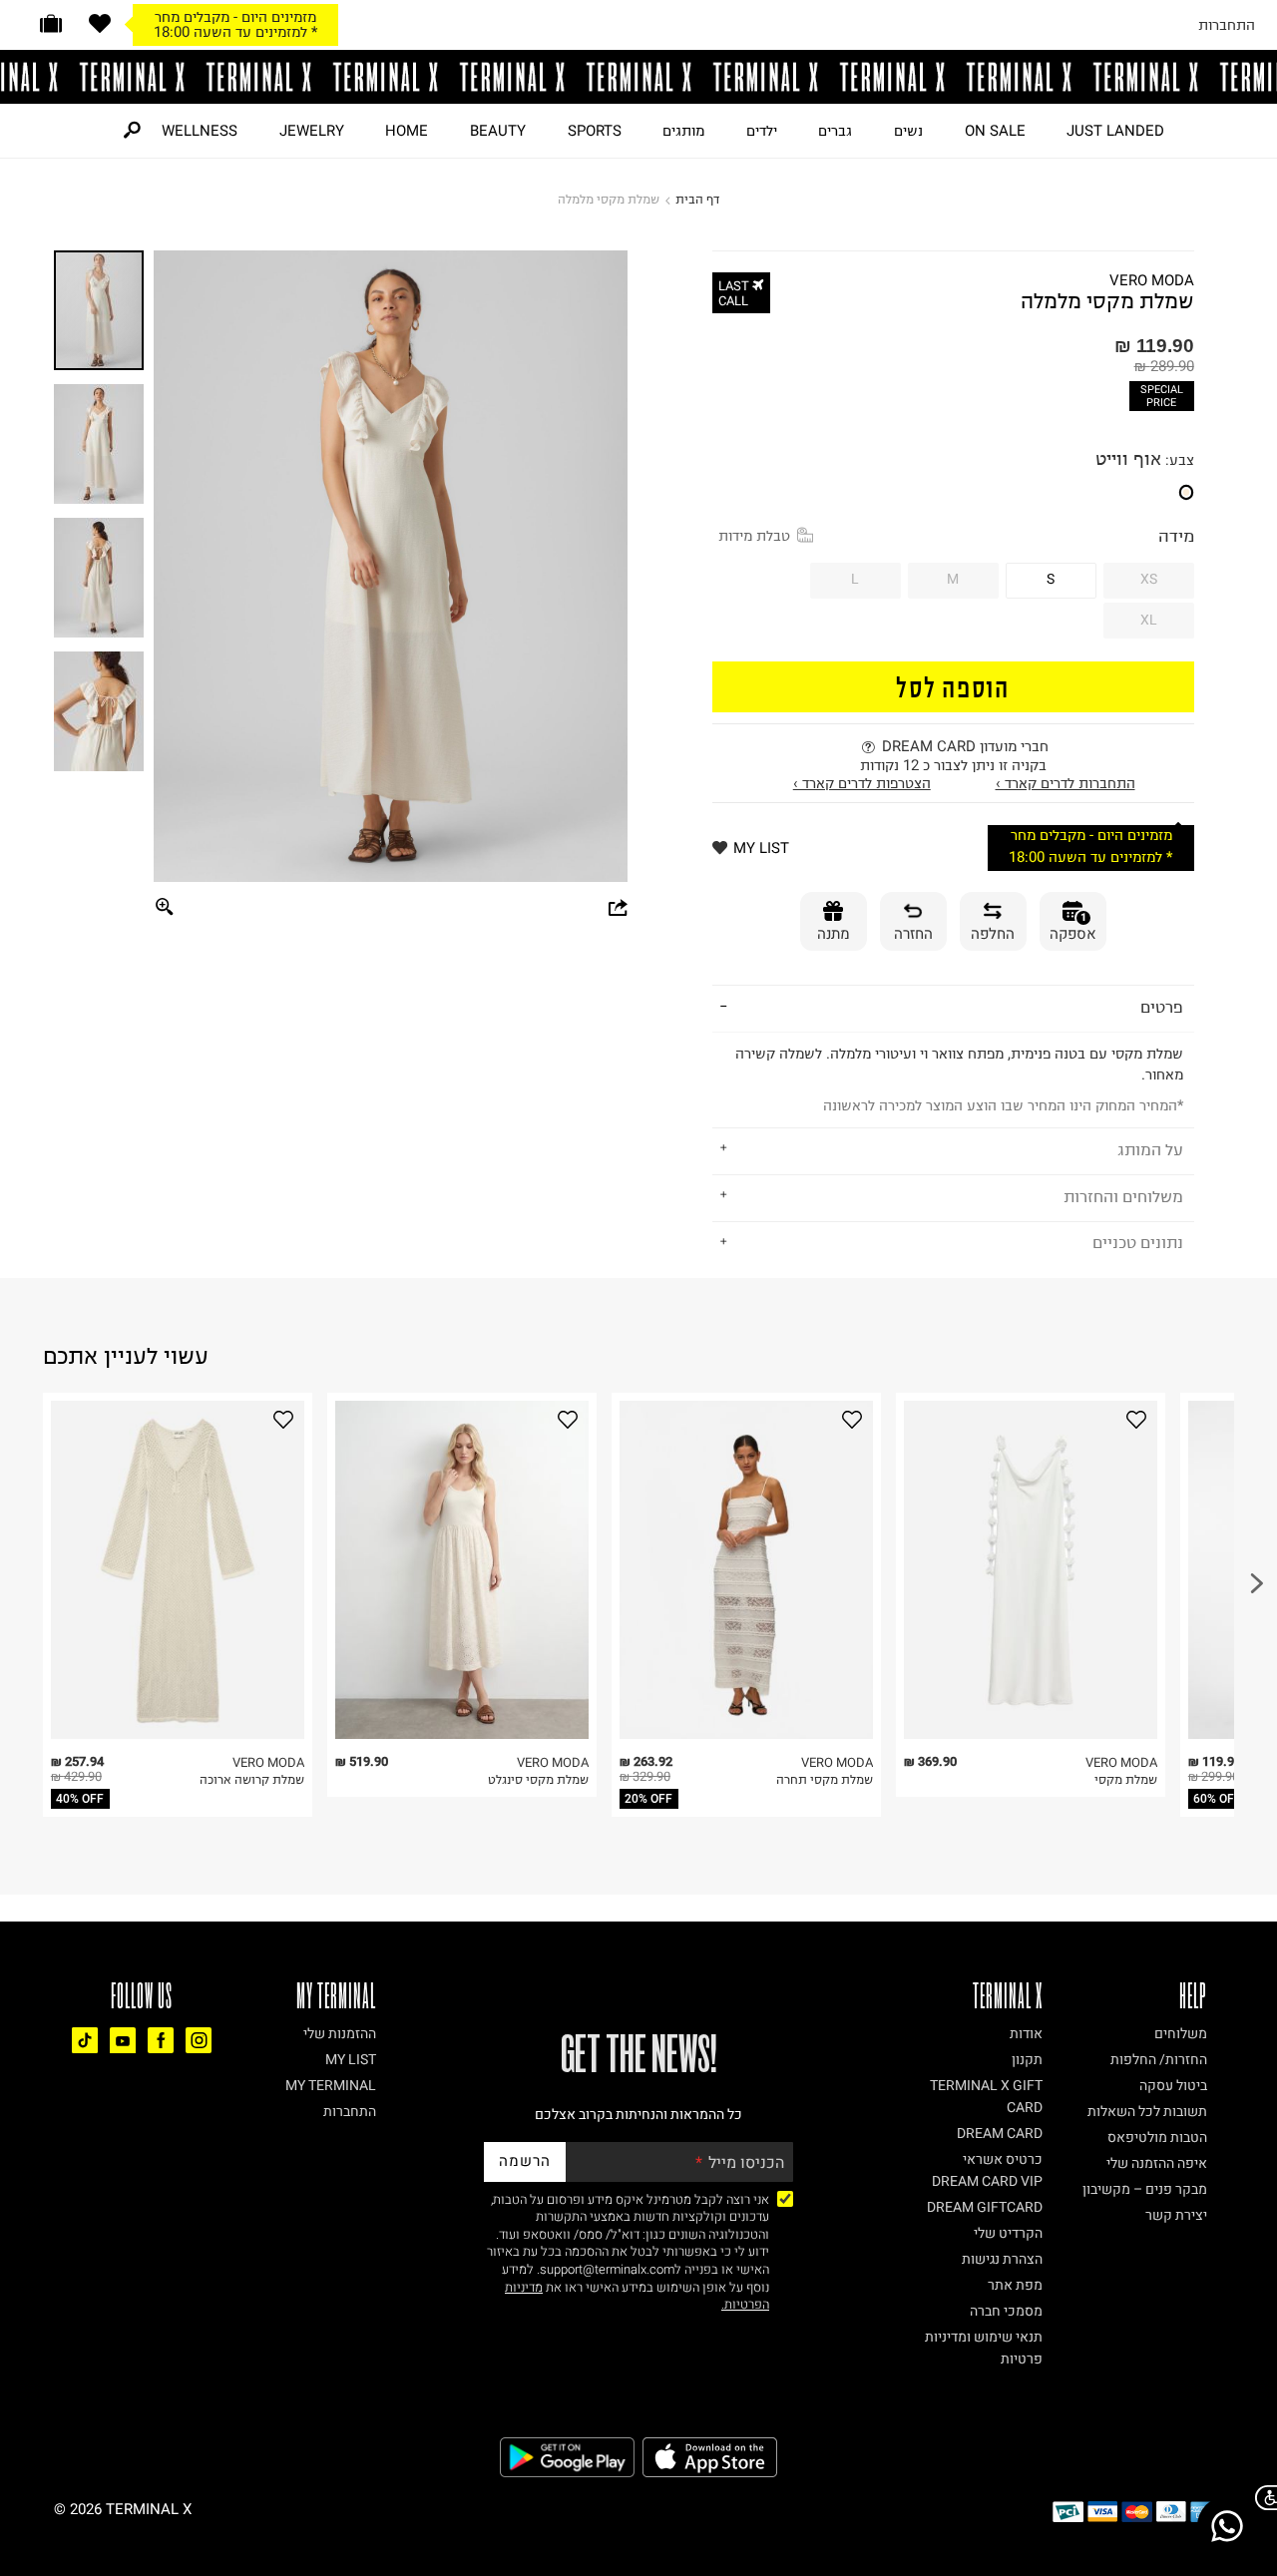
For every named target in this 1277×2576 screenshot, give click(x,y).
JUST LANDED (1115, 131)
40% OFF (80, 1799)
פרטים (1162, 1007)
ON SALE (995, 131)
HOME (407, 131)
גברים (835, 131)
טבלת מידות (754, 536)
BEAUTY (498, 131)
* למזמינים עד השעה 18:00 (235, 32)
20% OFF (648, 1799)
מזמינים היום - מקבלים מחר (235, 17)
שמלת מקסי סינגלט (538, 1779)
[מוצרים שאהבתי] (100, 23)
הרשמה (525, 2161)
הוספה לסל (953, 686)
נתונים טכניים (1138, 1242)
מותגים (683, 131)
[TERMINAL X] (638, 77)
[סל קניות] (51, 23)
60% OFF (1217, 1799)
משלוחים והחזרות (1123, 1196)
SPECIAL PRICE (1162, 396)
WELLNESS (200, 131)
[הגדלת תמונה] (165, 908)
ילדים (762, 131)
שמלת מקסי (1126, 1779)
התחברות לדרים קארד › (1065, 783)
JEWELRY (312, 131)
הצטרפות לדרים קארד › (862, 783)
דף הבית (697, 199)
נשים (908, 131)
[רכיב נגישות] (1262, 2498)
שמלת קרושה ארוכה (252, 1779)
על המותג (1150, 1149)
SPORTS (595, 131)
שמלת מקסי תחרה (825, 1779)
